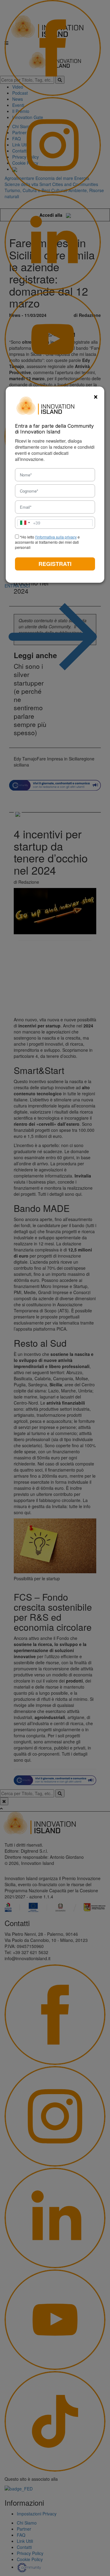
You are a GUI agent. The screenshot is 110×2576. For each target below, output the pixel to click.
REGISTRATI (55, 564)
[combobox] (29, 523)
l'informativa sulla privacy (56, 537)
